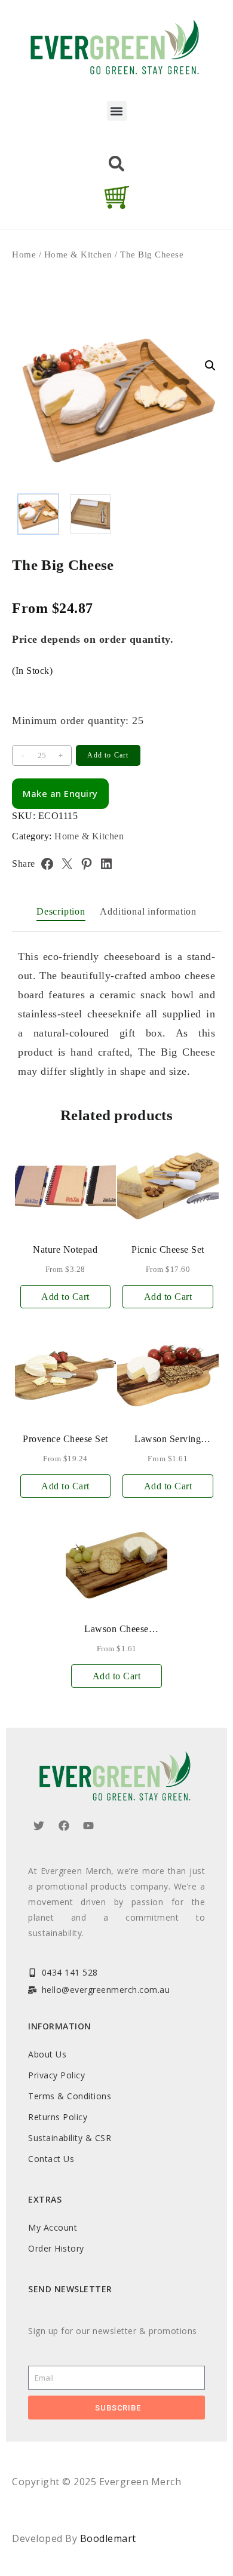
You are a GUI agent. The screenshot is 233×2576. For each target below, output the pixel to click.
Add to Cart (108, 755)
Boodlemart (108, 2538)
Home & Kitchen (78, 254)
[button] (117, 111)
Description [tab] (61, 911)
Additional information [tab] (148, 911)
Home (24, 254)
